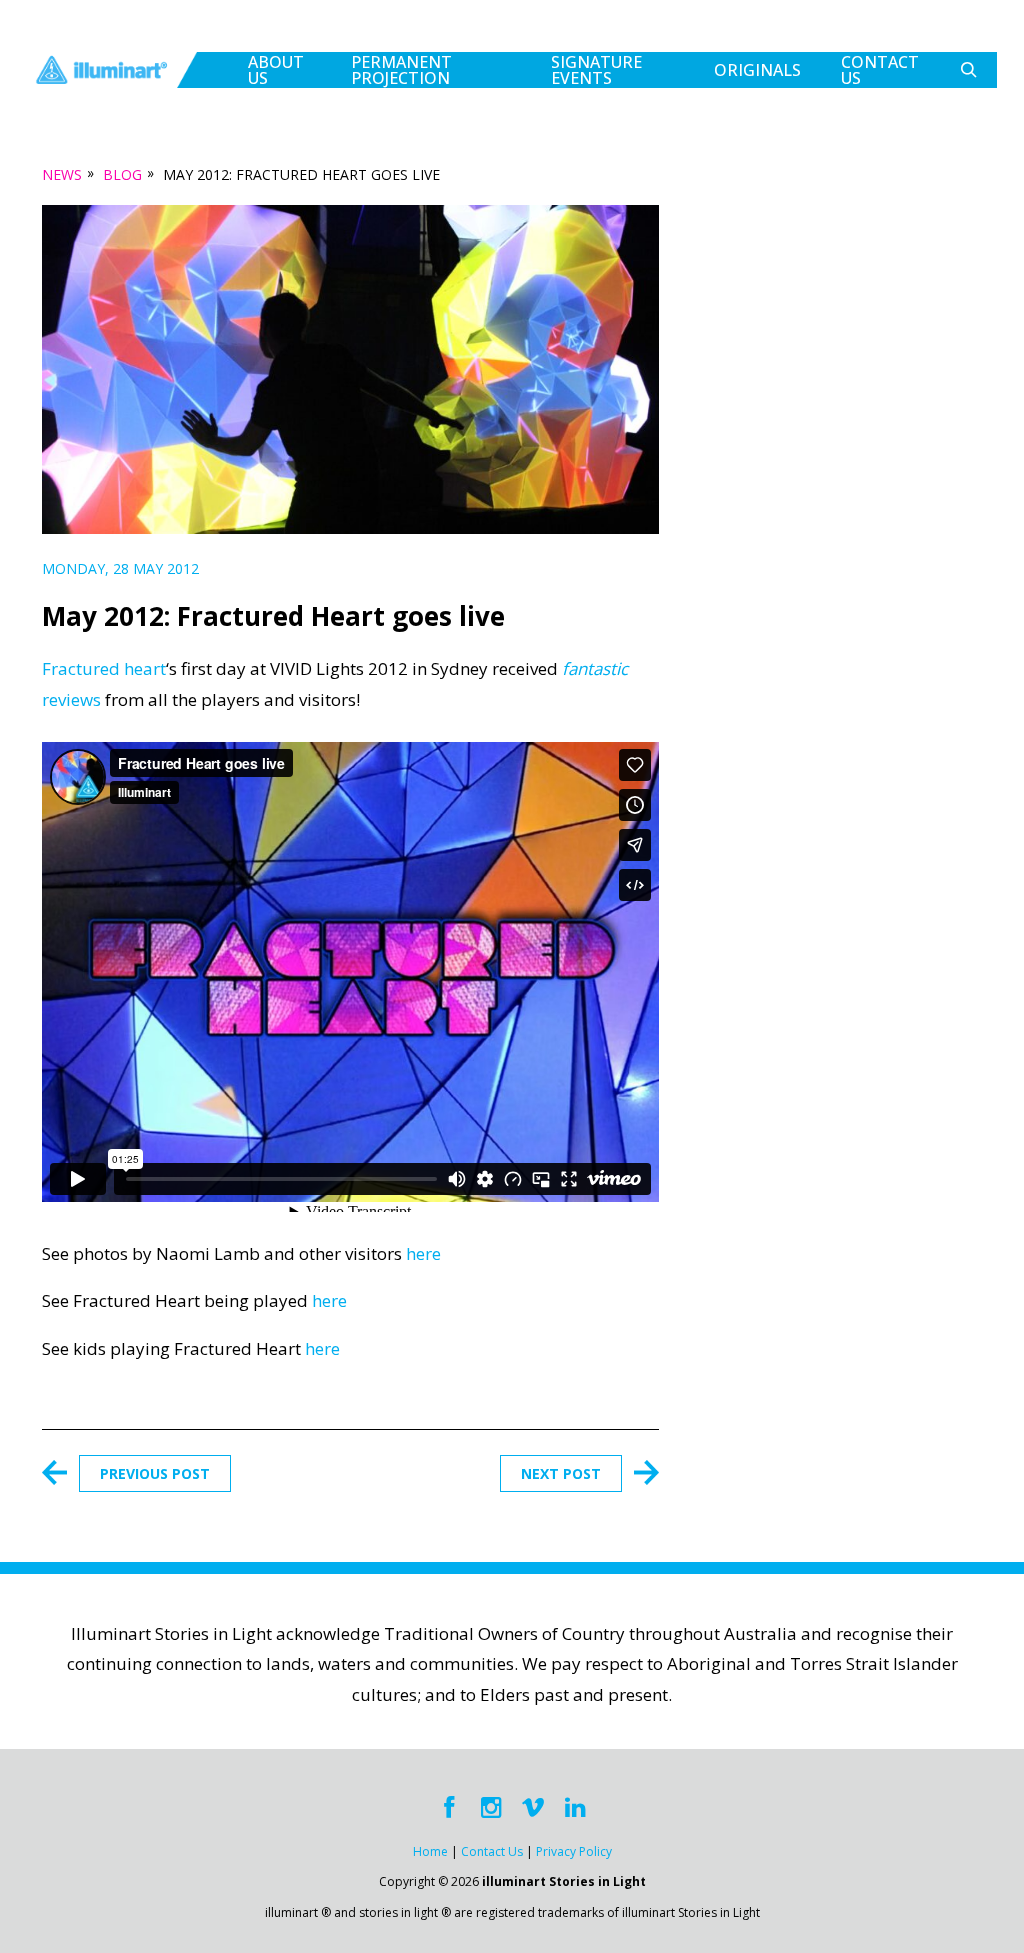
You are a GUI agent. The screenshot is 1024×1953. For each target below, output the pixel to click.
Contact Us (880, 70)
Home (430, 1851)
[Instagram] (491, 1808)
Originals (757, 70)
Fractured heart (104, 668)
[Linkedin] (575, 1808)
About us (276, 70)
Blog (122, 174)
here (423, 1253)
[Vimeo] (533, 1808)
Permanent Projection (401, 70)
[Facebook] (449, 1808)
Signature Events (596, 70)
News (62, 174)
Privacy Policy (574, 1851)
